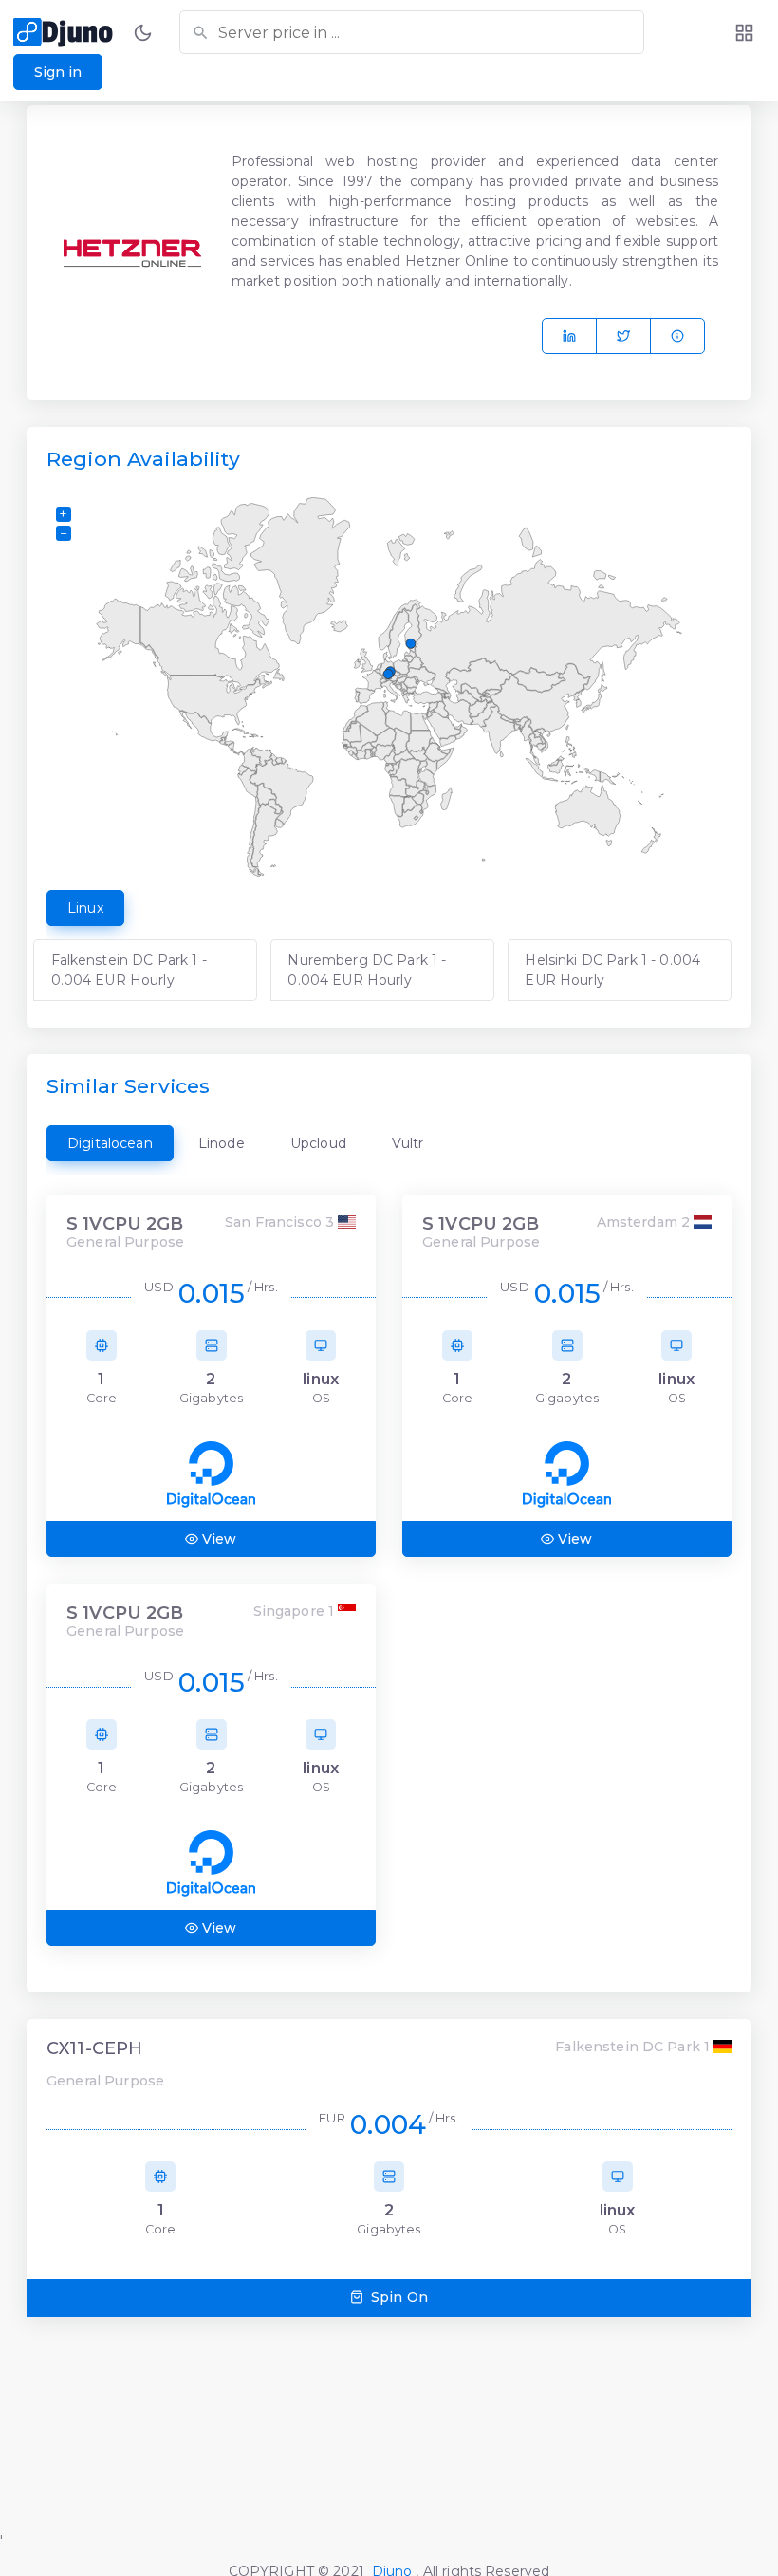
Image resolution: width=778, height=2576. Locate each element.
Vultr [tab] (408, 1143)
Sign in (58, 72)
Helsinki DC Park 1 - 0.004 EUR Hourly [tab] (612, 970)
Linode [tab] (222, 1143)
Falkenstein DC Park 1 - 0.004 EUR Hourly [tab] (129, 970)
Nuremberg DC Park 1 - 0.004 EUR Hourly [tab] (367, 970)
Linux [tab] (85, 908)
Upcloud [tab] (318, 1143)
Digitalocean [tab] (110, 1143)
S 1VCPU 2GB (125, 1224)
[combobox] (412, 32)
